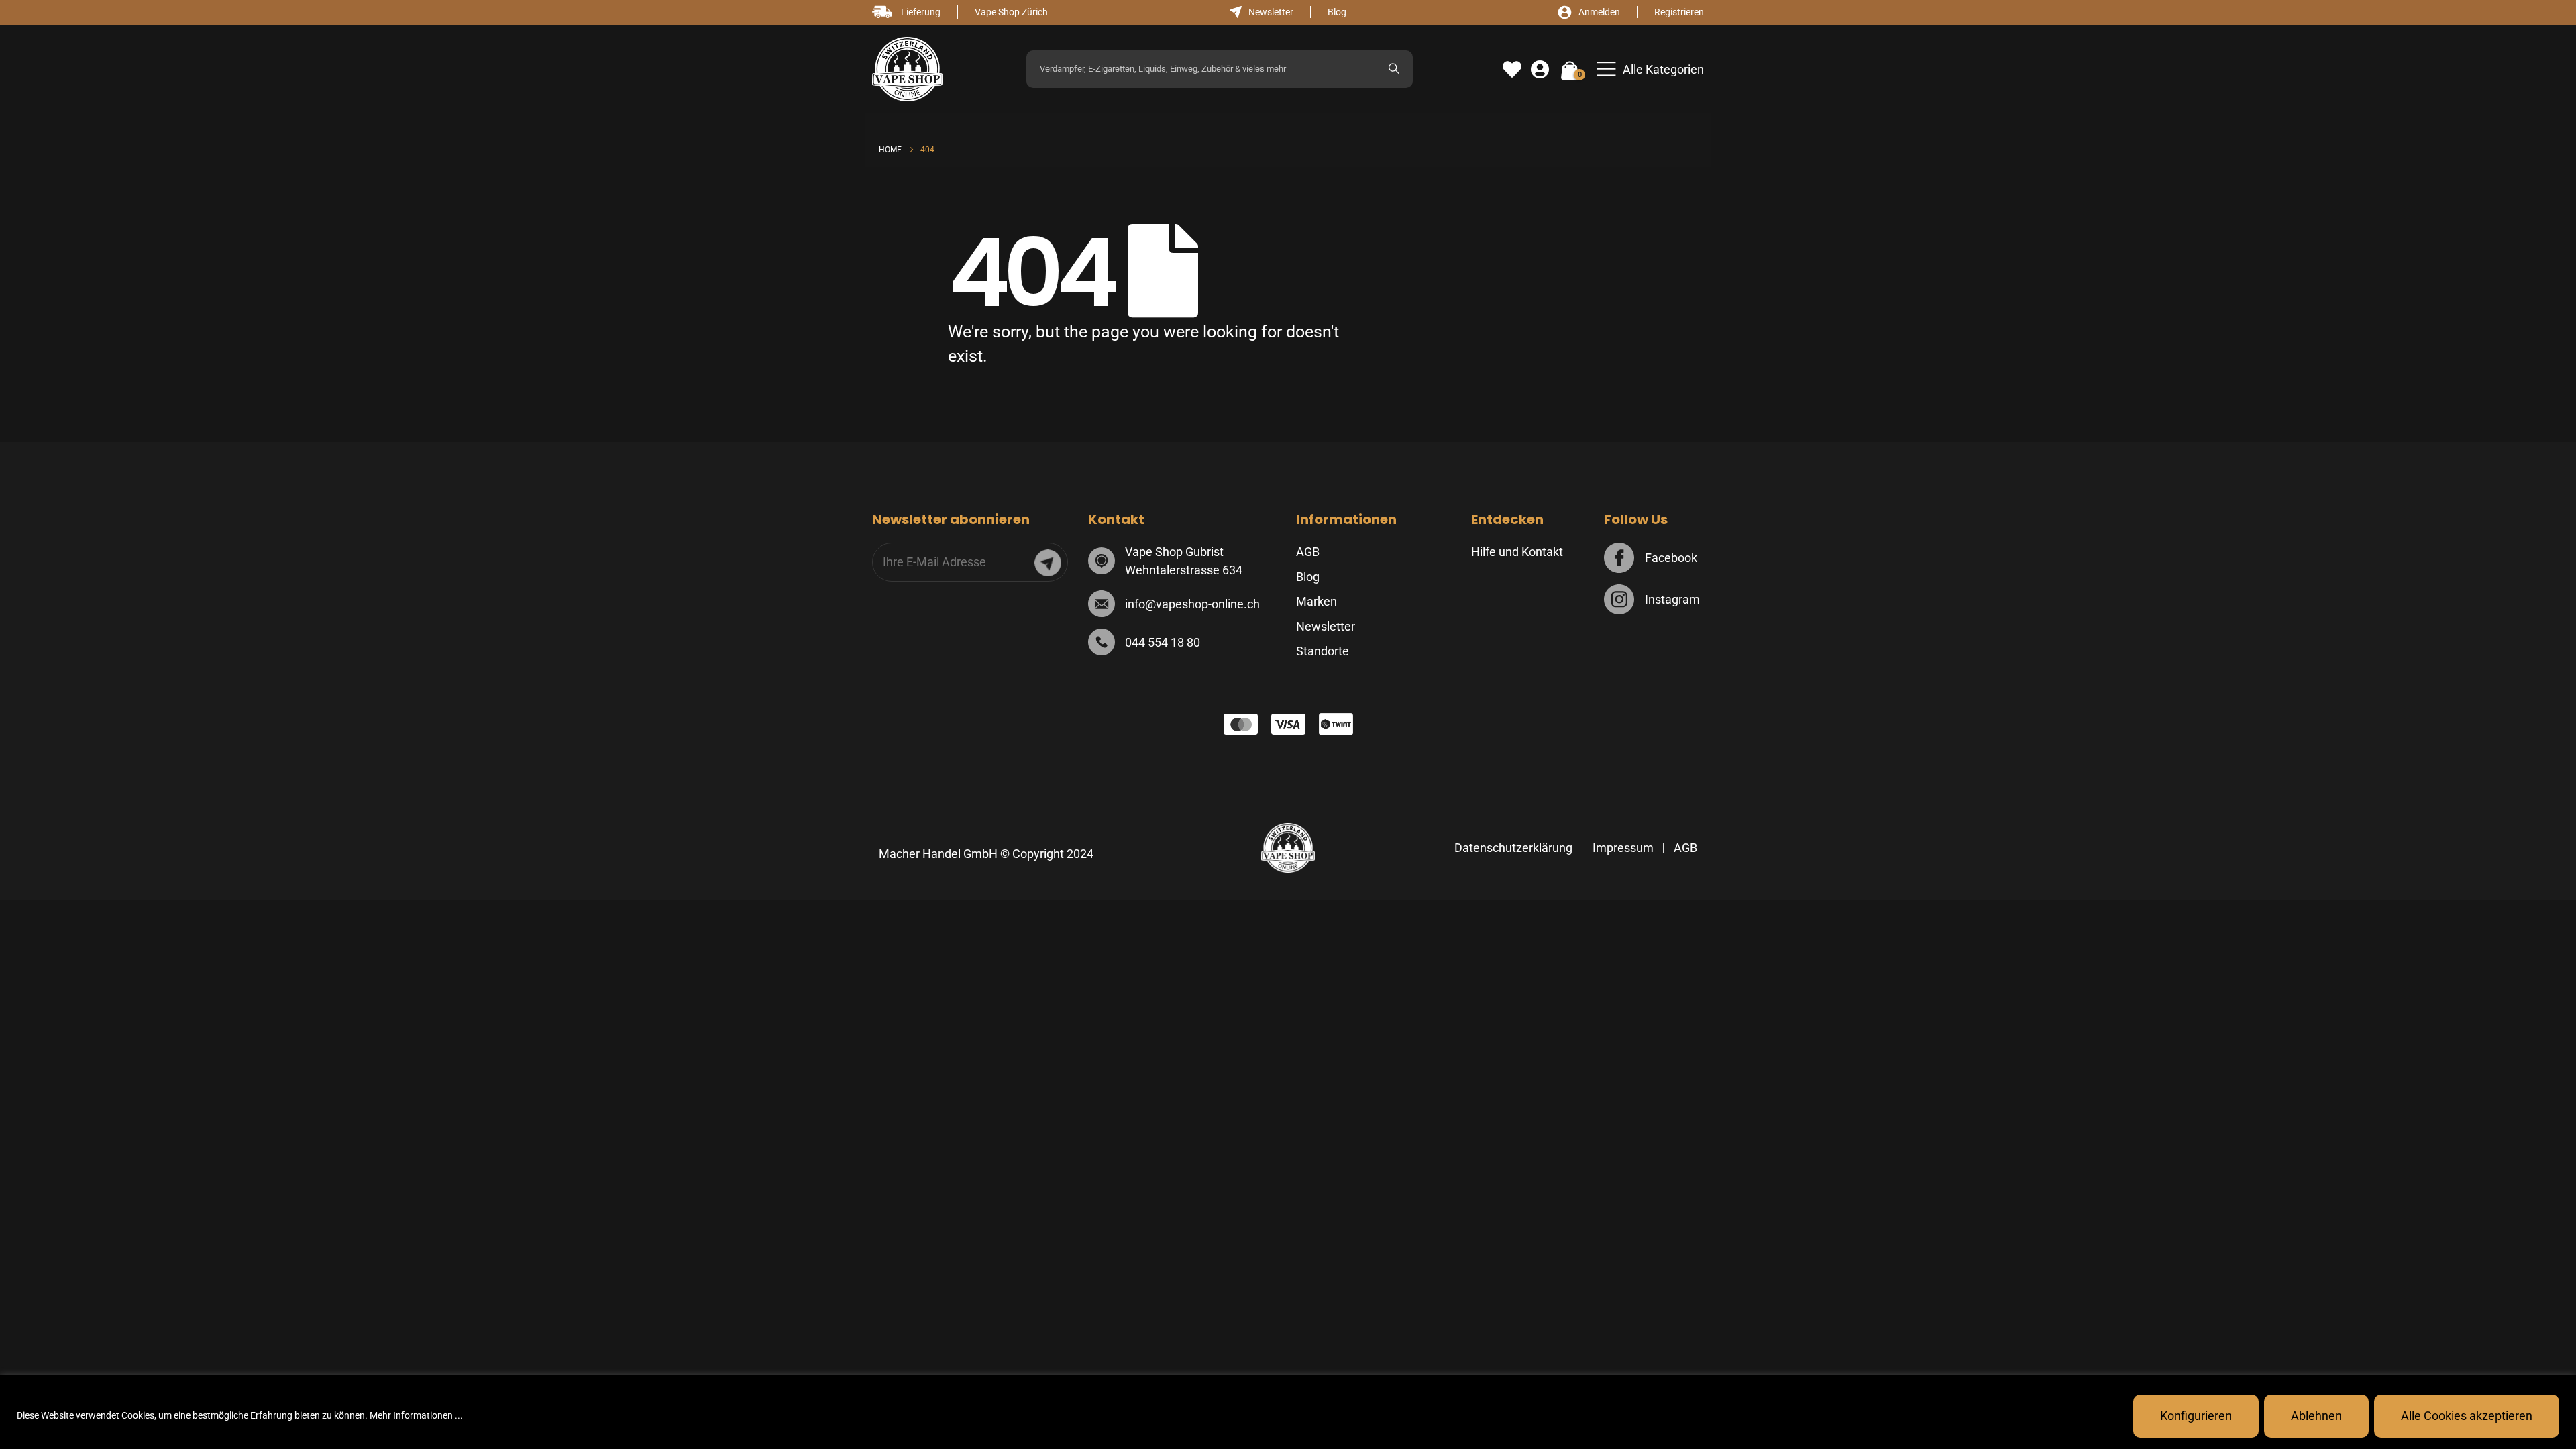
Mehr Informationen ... (416, 1415)
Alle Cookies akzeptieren (2467, 1416)
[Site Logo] (907, 69)
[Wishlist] (1512, 70)
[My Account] (1540, 70)
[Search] (1394, 69)
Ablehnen (2316, 1416)
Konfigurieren (2196, 1416)
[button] (1651, 69)
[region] (1288, 1412)
